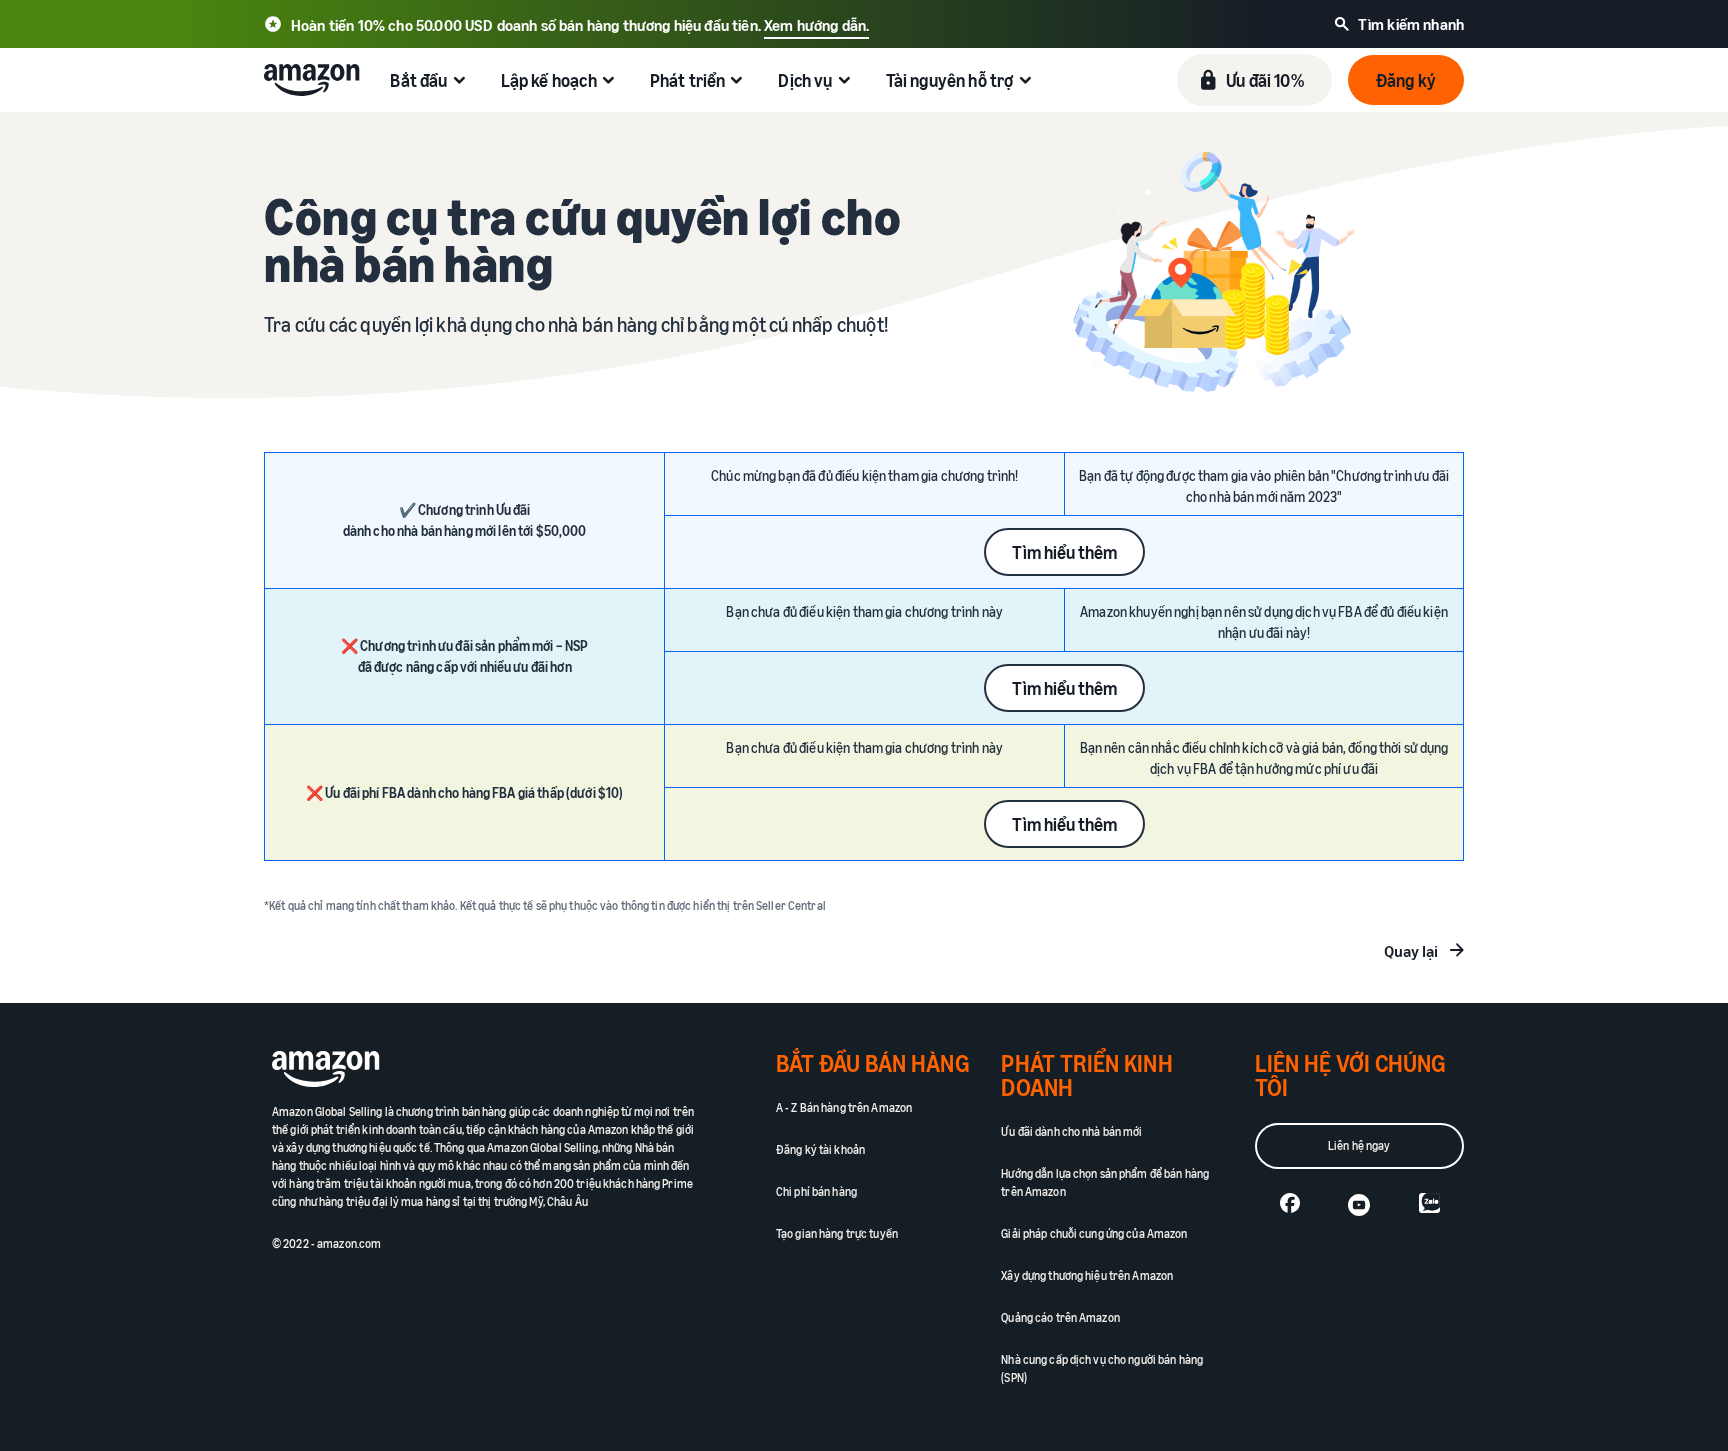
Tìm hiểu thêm (1064, 552)
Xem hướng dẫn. (816, 25)
